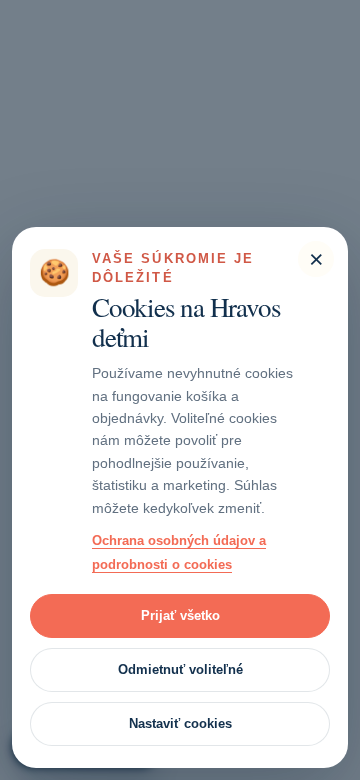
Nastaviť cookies (180, 723)
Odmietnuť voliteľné (180, 669)
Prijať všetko (180, 615)
